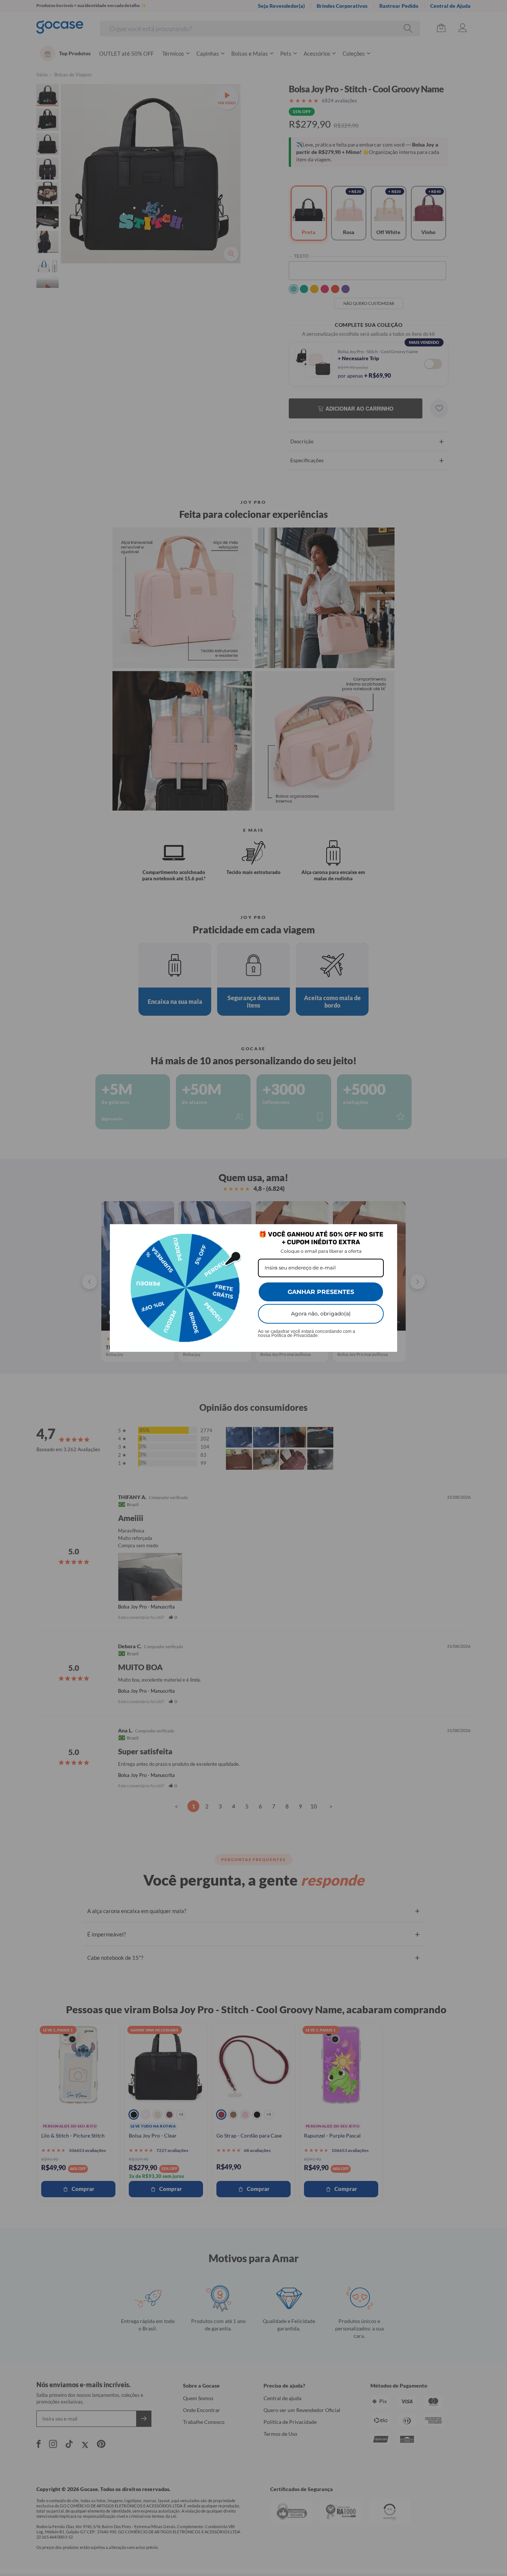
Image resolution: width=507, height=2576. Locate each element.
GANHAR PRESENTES (321, 1292)
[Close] (388, 1233)
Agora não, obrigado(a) (321, 1314)
